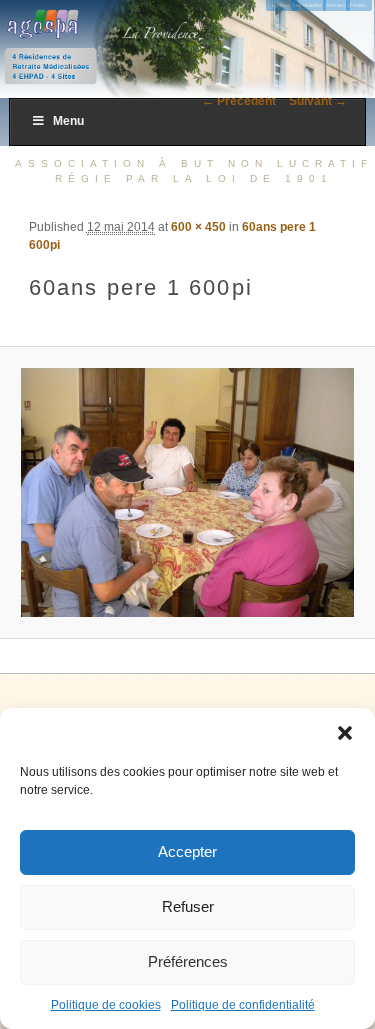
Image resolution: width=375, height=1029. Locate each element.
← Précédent (239, 101)
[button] (345, 733)
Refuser (188, 906)
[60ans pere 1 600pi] (187, 492)
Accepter (187, 851)
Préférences (188, 961)
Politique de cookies (106, 1005)
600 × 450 (198, 227)
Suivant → (318, 101)
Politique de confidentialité (243, 1005)
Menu (68, 121)
